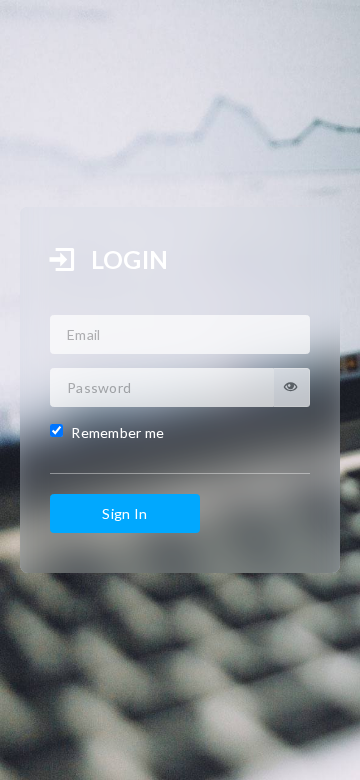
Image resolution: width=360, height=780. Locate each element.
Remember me (116, 431)
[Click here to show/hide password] (292, 387)
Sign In (124, 513)
